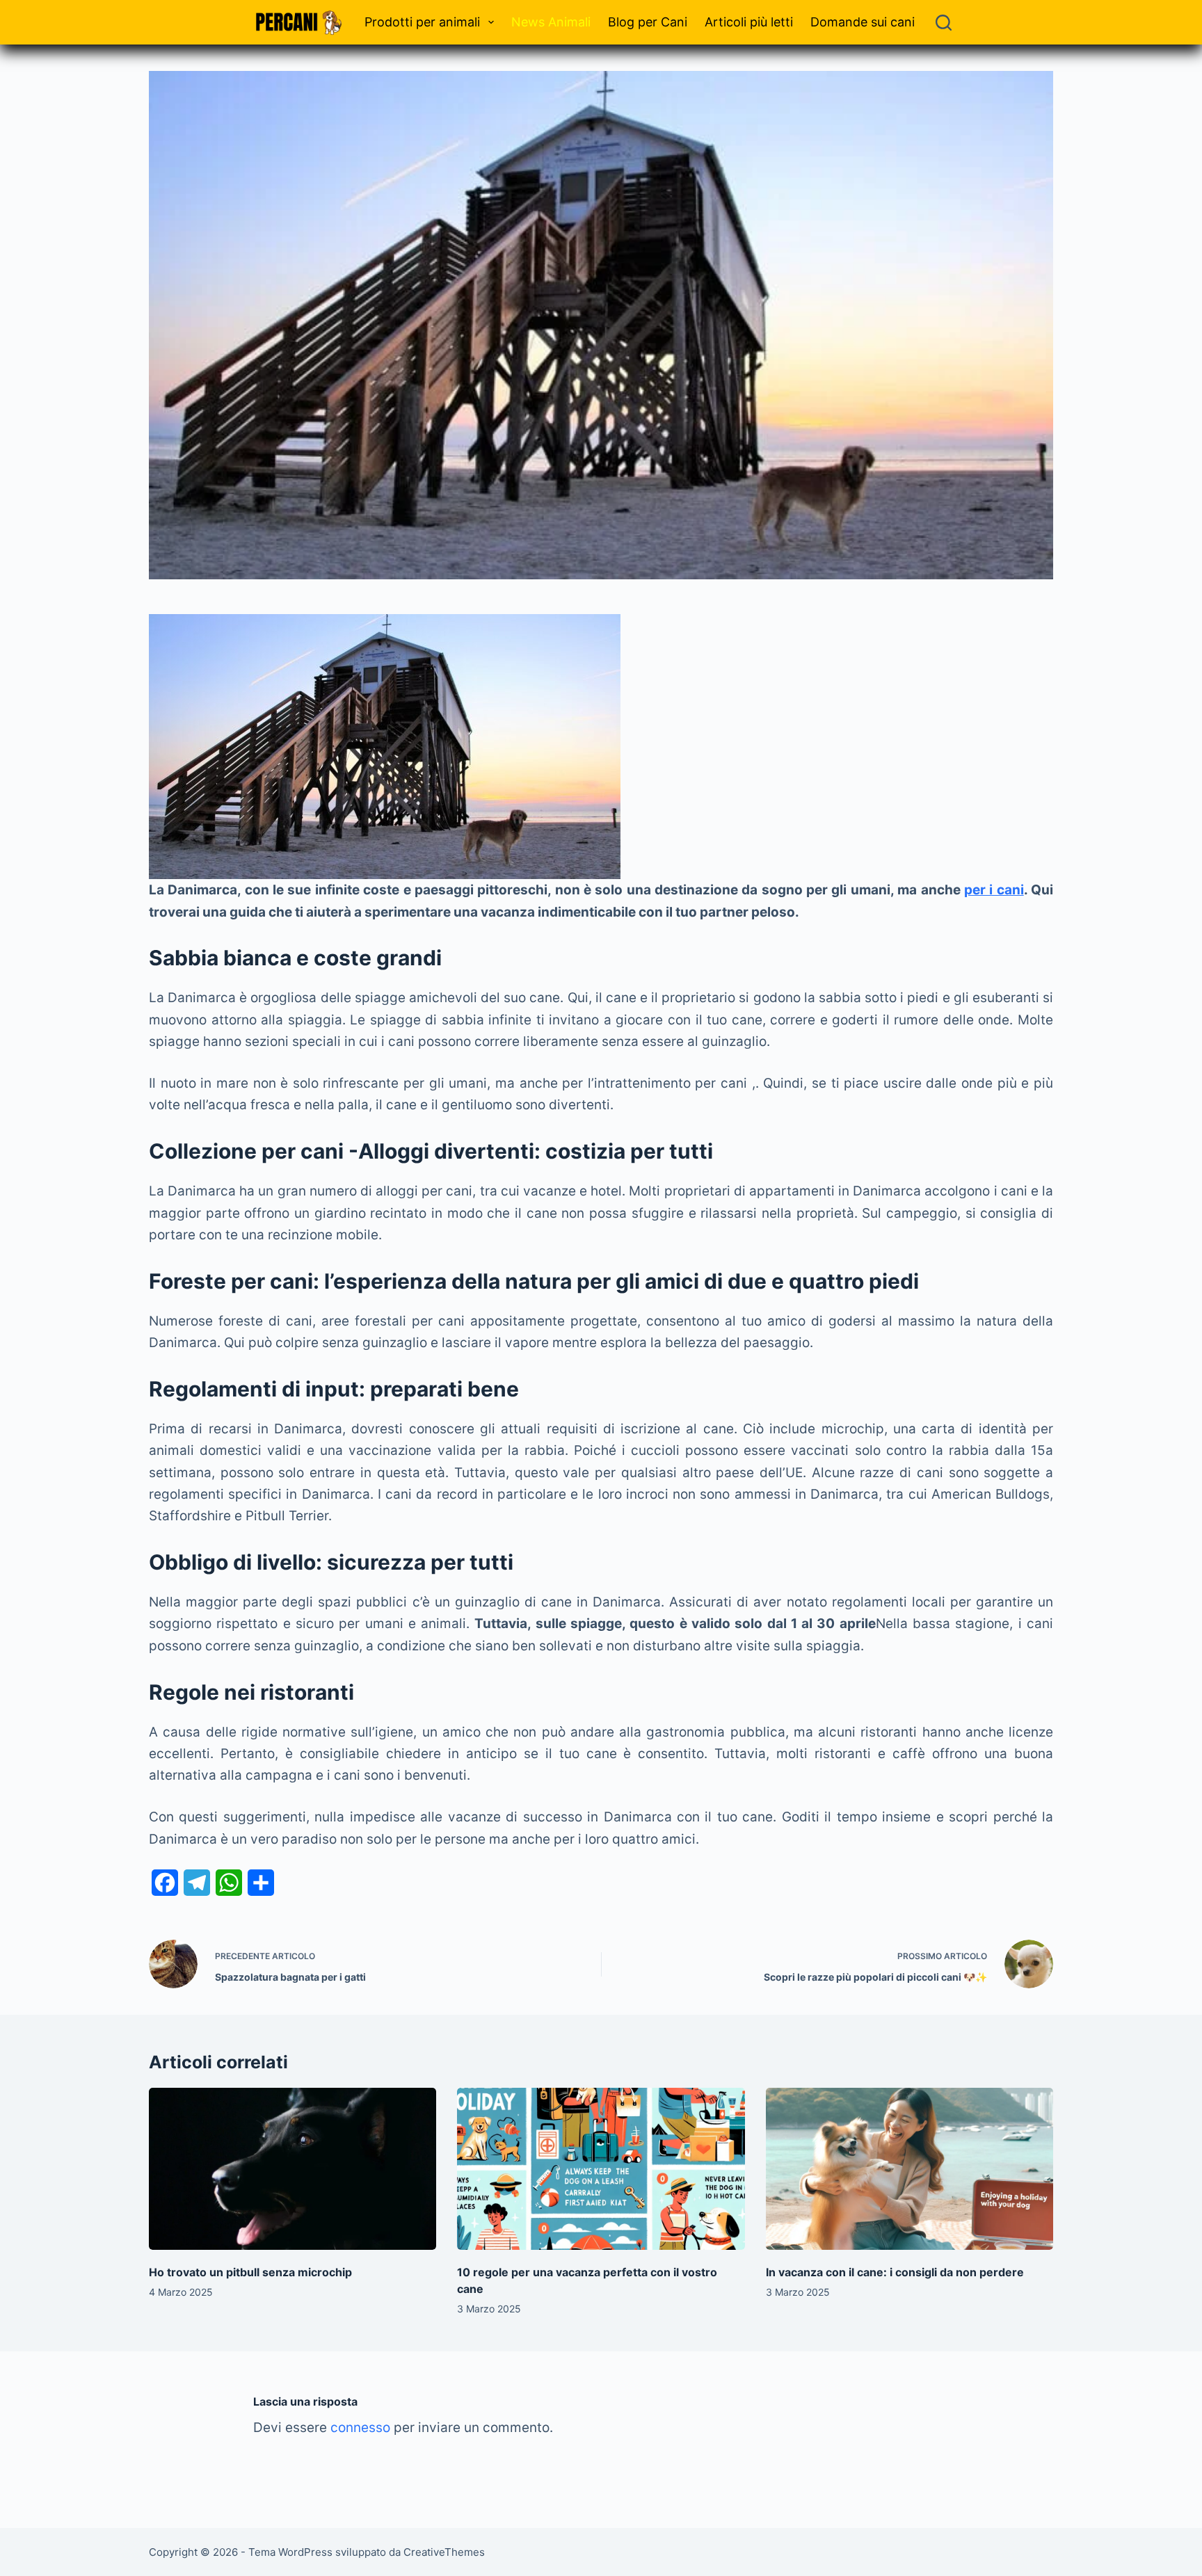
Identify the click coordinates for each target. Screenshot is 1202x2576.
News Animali (551, 22)
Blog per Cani (648, 22)
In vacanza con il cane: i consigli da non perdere (895, 2272)
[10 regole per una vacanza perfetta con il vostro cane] (601, 2168)
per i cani (994, 890)
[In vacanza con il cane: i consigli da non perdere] (909, 2169)
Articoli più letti (749, 22)
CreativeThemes (444, 2552)
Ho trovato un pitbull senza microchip (250, 2272)
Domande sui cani (863, 22)
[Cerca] (944, 23)
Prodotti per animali (422, 22)
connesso (360, 2428)
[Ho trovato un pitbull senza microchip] (293, 2168)
